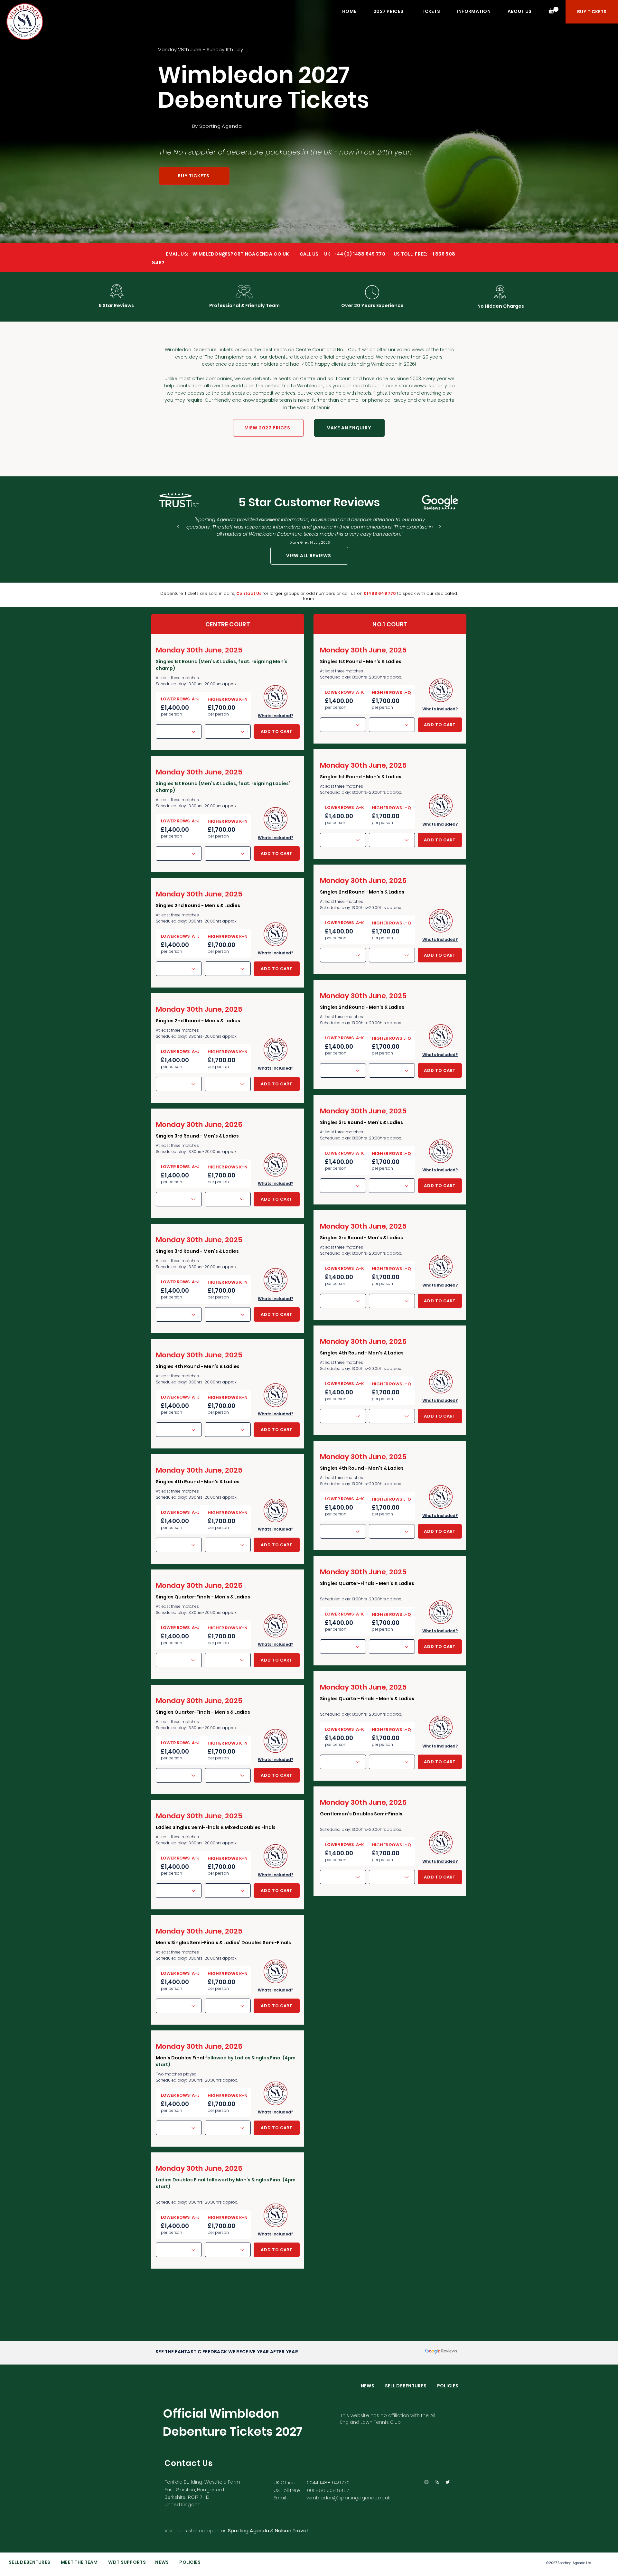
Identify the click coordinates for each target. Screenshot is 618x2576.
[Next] (440, 527)
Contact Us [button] (249, 593)
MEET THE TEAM (79, 2562)
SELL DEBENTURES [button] (411, 2386)
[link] (553, 10)
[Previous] (178, 527)
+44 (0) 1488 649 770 (359, 254)
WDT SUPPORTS (127, 2562)
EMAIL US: (170, 254)
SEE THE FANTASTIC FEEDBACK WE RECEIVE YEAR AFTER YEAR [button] (227, 2352)
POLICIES (448, 2386)
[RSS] (437, 2482)
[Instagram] (426, 2482)
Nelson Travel (291, 2530)
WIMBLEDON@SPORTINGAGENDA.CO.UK (241, 254)
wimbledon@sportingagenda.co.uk (348, 2498)
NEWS (373, 2386)
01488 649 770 (380, 593)
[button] (391, 11)
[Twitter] (448, 2482)
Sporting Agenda (220, 126)
